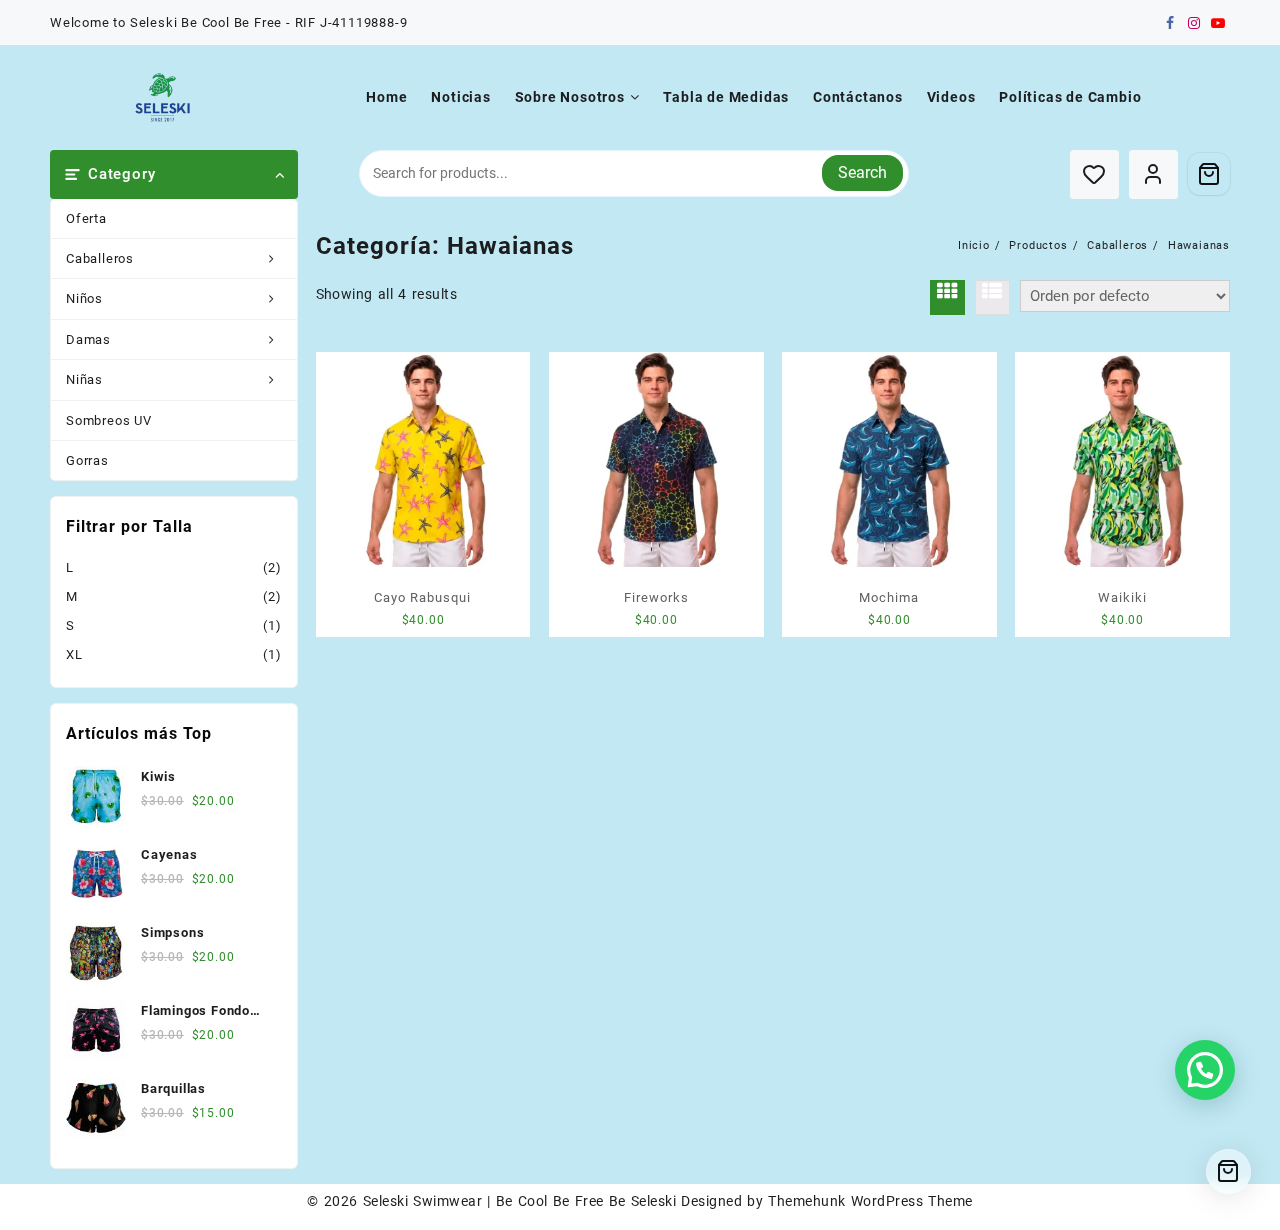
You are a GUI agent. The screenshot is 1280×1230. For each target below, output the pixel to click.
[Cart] (1209, 174)
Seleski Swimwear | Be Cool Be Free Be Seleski (519, 1201)
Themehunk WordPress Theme (870, 1201)
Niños (84, 298)
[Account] (1153, 174)
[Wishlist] (1094, 174)
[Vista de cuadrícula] (947, 297)
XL (74, 654)
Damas (88, 339)
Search (862, 172)
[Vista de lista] (992, 297)
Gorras (87, 460)
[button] (1205, 1070)
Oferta (86, 218)
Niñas (84, 379)
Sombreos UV (109, 420)
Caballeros (100, 258)
